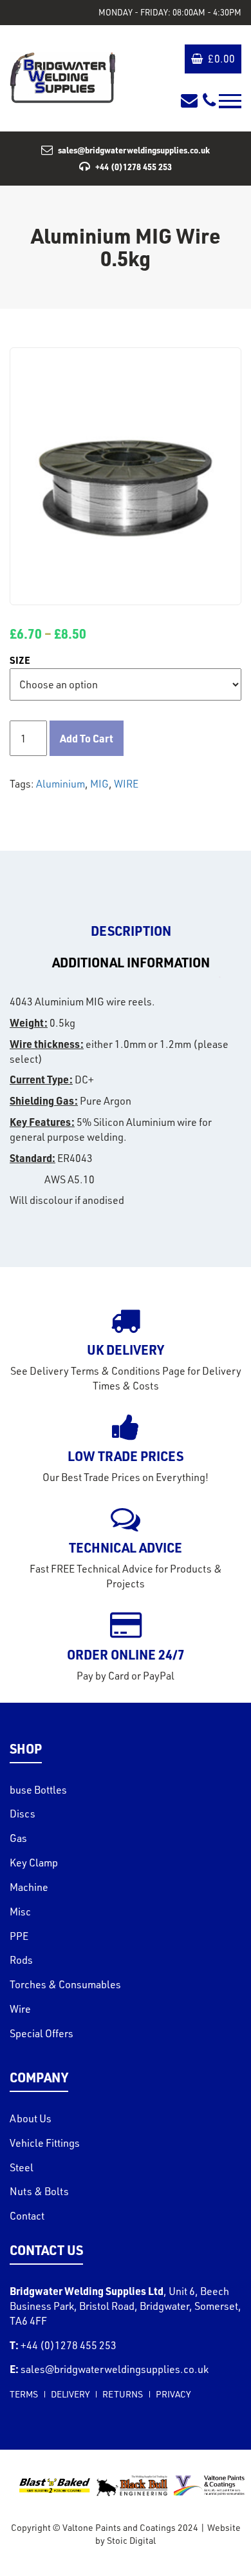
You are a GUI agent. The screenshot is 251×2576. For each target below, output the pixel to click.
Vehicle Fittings (45, 2143)
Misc (20, 1912)
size (20, 660)
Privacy (173, 2394)
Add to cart (87, 738)
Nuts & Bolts (39, 2191)
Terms (24, 2394)
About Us (31, 2118)
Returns (123, 2394)
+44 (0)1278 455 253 (134, 167)
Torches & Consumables (65, 1984)
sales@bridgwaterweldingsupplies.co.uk (134, 150)
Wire (20, 2009)
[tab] (131, 931)
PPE (19, 1936)
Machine (29, 1887)
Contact (27, 2216)
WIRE (126, 784)
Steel (22, 2167)
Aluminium (60, 784)
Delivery (70, 2394)
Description (131, 931)
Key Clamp (34, 1863)
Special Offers (42, 2033)
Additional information (131, 962)
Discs (23, 1814)
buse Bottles (38, 1790)
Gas (18, 1838)
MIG (99, 784)
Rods (21, 1960)
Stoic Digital (131, 2540)
